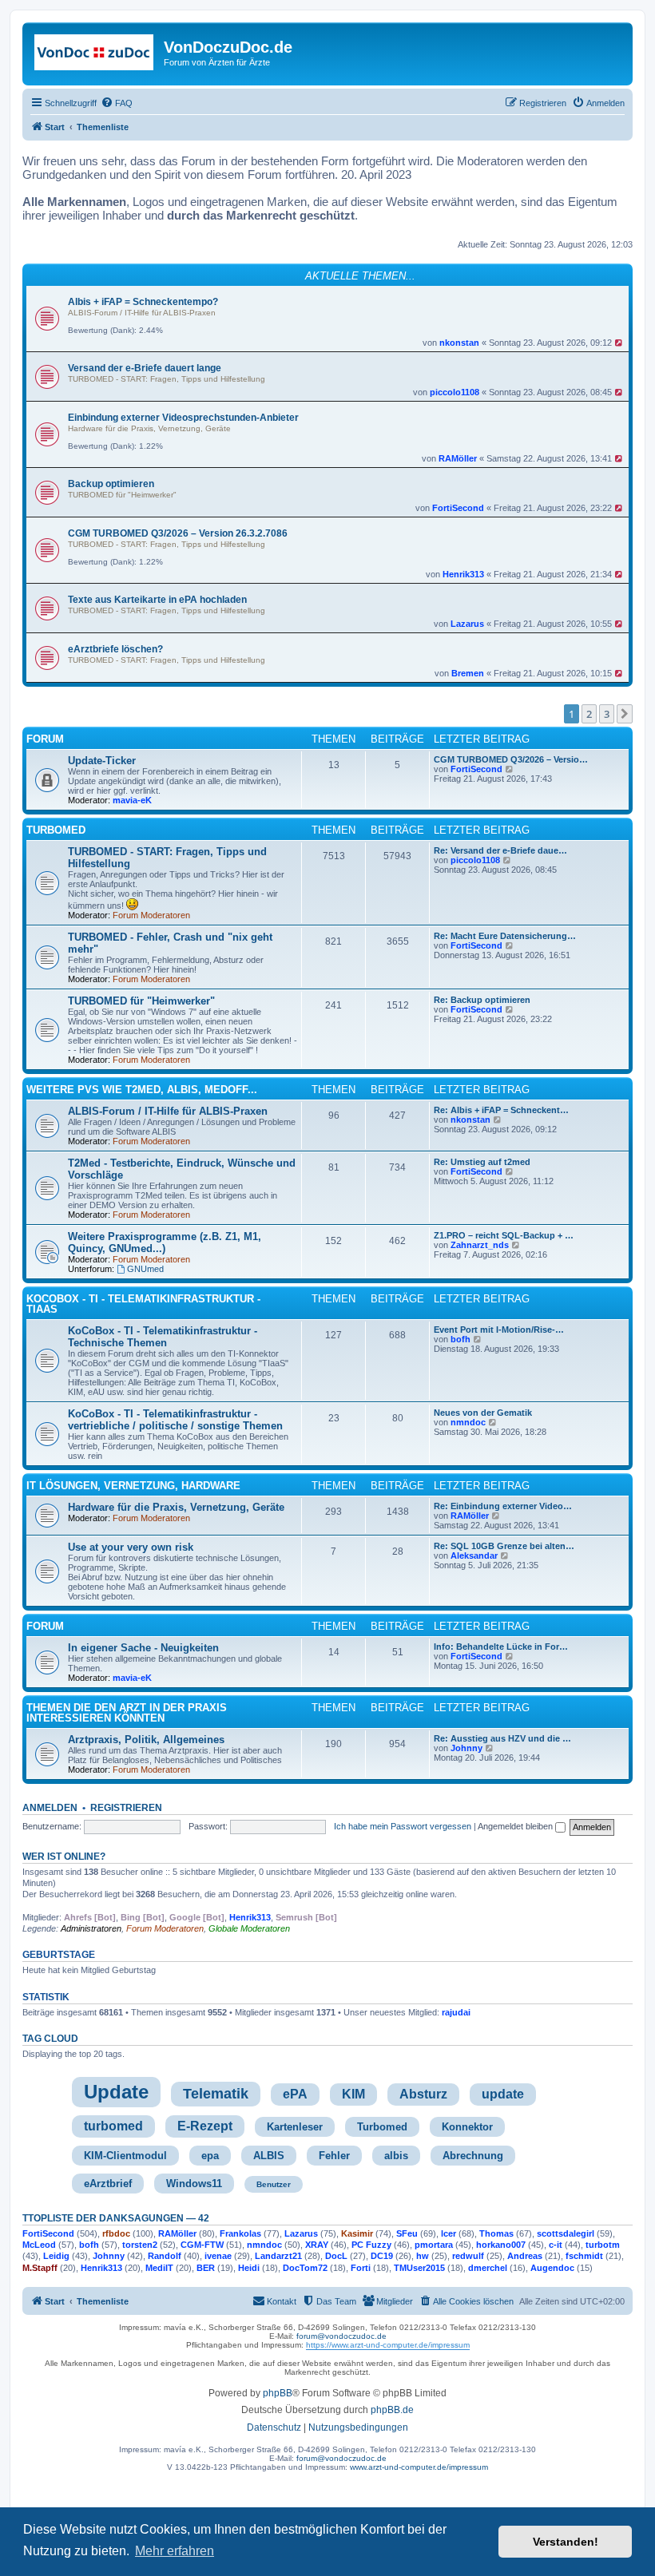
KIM (353, 2094)
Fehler (334, 2156)
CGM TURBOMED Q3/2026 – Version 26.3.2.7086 (178, 533)
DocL (336, 2256)
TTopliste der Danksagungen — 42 (116, 2218)
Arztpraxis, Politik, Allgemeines (146, 1740)
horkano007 (501, 2245)
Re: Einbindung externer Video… (503, 1506)
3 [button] (607, 714)
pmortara (434, 2245)
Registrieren (126, 1808)
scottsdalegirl (566, 2233)
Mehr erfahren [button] (175, 2551)
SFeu (407, 2233)
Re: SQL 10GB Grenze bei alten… (504, 1546)
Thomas (496, 2233)
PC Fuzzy (371, 2245)
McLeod (39, 2245)
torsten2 (140, 2245)
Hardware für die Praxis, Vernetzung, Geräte (149, 428)
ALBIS (269, 2156)
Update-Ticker (102, 761)
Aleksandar (474, 1556)
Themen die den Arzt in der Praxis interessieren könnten (127, 1713)
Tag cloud (50, 2039)
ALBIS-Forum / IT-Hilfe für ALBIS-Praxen (142, 313)
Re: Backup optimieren (482, 1000)
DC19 (382, 2256)
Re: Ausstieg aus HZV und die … (502, 1738)
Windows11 (194, 2184)
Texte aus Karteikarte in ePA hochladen (157, 600)
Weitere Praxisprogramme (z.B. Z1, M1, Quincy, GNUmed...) (165, 1242)
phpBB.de (392, 2410)
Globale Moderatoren (249, 1928)
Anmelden (50, 1808)
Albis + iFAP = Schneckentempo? (143, 302)
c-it (556, 2245)
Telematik (216, 2094)
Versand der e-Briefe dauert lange (145, 368)
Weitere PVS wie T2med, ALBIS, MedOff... (142, 1090)
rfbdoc (116, 2233)
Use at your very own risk (131, 1547)
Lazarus (467, 624)
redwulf (468, 2256)
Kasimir (357, 2233)
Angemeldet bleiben (516, 1826)
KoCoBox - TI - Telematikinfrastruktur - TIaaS (143, 1304)
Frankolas (240, 2233)
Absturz (423, 2094)
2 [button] (589, 714)
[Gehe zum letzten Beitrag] (619, 343)
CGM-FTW (202, 2245)
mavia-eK (132, 800)
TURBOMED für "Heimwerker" (122, 495)
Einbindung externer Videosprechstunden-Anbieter (183, 418)
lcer (449, 2233)
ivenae (218, 2256)
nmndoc (468, 1422)
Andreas (525, 2256)
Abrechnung (473, 2156)
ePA (295, 2094)
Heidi (249, 2268)
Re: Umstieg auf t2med (482, 1162)
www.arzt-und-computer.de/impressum (419, 2467)
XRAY (317, 2245)
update (503, 2094)
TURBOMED (56, 830)
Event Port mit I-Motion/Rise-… (499, 1330)
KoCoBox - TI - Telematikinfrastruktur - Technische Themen (163, 1337)
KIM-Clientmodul (125, 2156)
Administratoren (91, 1928)
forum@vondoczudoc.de (341, 2336)
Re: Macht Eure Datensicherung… (505, 936)
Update (116, 2092)
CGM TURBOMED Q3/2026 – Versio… (511, 759)
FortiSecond (458, 508)
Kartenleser (295, 2127)
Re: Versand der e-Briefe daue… (500, 850)
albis (396, 2156)
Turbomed (382, 2127)
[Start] (95, 52)
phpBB (278, 2393)
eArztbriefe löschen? (115, 649)
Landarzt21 (278, 2256)
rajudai (456, 2012)
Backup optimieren (111, 484)
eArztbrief (108, 2184)
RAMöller (458, 458)
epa (210, 2156)
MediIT (159, 2268)
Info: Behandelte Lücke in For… (501, 1647)
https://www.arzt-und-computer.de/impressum (388, 2345)
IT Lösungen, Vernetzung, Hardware (133, 1486)
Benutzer (274, 2184)
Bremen (468, 673)
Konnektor (467, 2127)
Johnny (466, 1748)
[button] (625, 714)
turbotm (603, 2245)
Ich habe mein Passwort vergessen (403, 1826)
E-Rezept (205, 2126)
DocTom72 (305, 2268)
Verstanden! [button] (566, 2542)
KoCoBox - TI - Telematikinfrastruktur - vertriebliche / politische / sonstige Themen (175, 1420)
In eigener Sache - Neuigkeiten (143, 1648)
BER (206, 2268)
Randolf (165, 2256)
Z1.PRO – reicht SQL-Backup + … (504, 1235)
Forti (361, 2268)
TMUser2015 (419, 2268)
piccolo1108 (455, 392)
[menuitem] (117, 103)
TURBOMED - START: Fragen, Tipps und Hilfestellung (167, 379)
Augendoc (552, 2268)
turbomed (113, 2126)
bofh (460, 1339)
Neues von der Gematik (483, 1413)
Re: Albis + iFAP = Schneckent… (501, 1110)
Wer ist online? (64, 1857)
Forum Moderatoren (151, 915)
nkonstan (459, 343)
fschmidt (584, 2256)
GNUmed (145, 1269)
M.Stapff (40, 2268)
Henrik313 (463, 574)
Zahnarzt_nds (480, 1245)
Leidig (56, 2256)
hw (423, 2256)
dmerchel (488, 2268)
